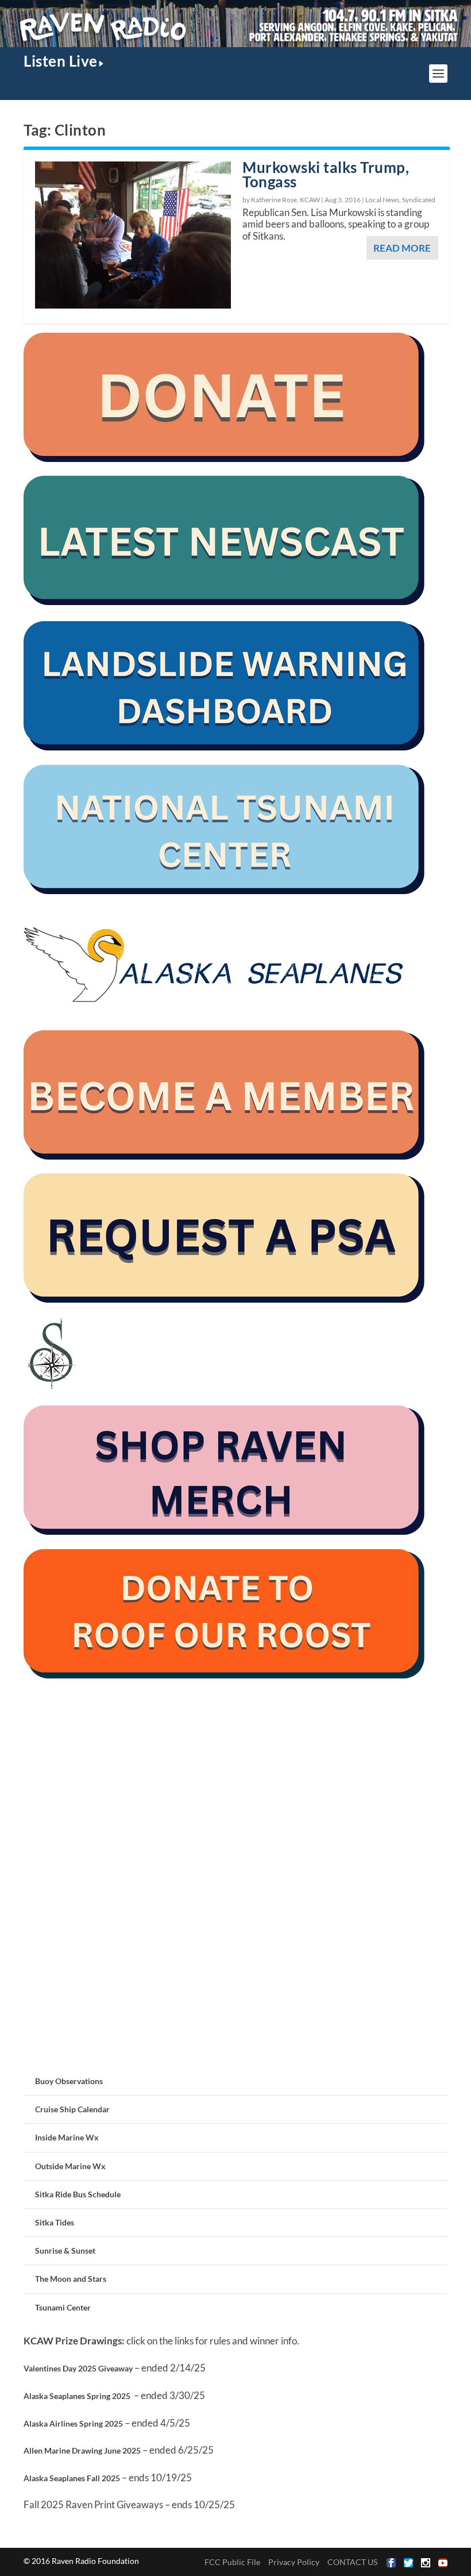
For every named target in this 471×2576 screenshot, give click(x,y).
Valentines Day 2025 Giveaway (78, 2368)
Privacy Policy (294, 2562)
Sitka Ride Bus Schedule (78, 2194)
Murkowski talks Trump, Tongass (326, 174)
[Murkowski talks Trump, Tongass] (133, 235)
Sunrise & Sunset (65, 2250)
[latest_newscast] (225, 602)
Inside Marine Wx (67, 2137)
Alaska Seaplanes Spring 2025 (77, 2396)
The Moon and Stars (71, 2279)
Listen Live (61, 61)
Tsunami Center (63, 2307)
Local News (382, 200)
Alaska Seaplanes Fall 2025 (72, 2478)
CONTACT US (352, 2562)
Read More (402, 248)
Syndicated (419, 200)
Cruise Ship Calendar (72, 2109)
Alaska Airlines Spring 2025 (73, 2423)
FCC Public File (232, 2562)
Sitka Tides (55, 2222)
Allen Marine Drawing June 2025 (82, 2450)
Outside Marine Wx (70, 2166)
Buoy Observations (69, 2081)
